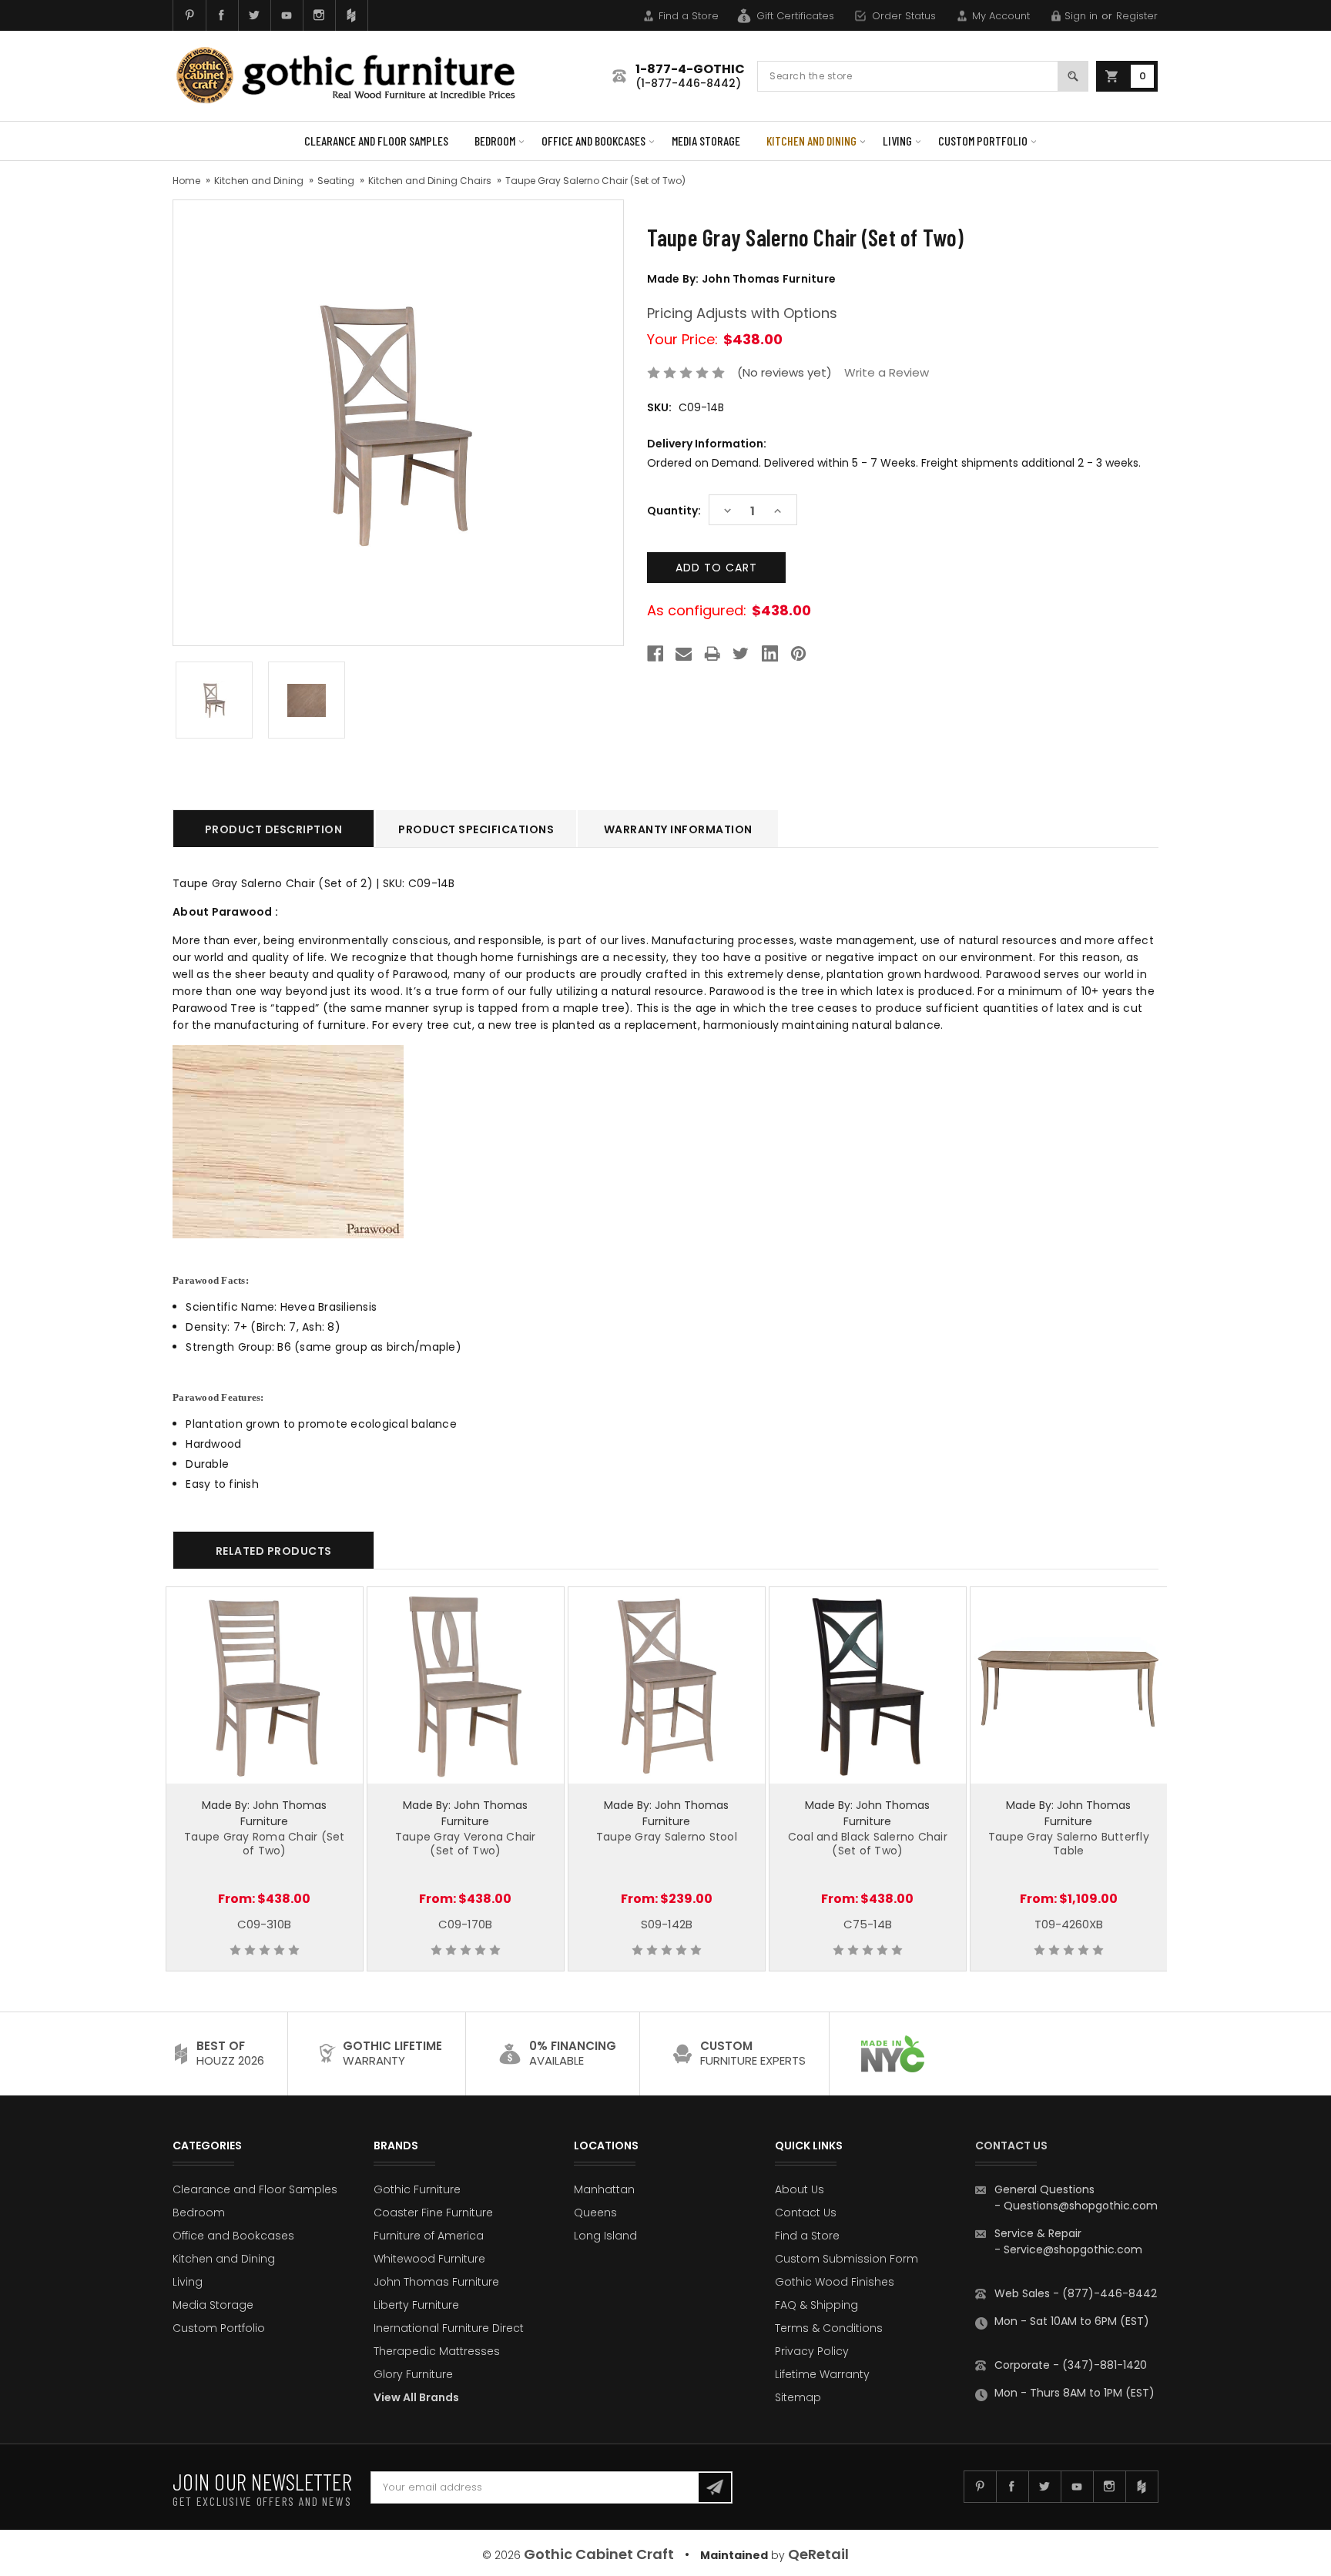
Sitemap (798, 2397)
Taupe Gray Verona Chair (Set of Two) (466, 1844)
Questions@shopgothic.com (1081, 2206)
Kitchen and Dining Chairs (430, 181)
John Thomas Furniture (436, 2282)
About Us (800, 2189)
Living (897, 141)
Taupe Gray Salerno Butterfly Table (1069, 1844)
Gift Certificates (795, 16)
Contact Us (806, 2213)
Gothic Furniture (417, 2189)
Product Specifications (476, 829)
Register (1137, 16)
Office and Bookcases (593, 141)
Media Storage (706, 141)
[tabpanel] (265, 1779)
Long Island (605, 2236)
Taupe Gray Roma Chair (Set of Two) (265, 1844)
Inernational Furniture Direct (449, 2328)
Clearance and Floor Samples (376, 141)
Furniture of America (429, 2236)
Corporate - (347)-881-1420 (1071, 2365)
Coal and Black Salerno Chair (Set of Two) (868, 1844)
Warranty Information (678, 829)
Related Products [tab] (274, 1551)
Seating (336, 181)
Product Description (274, 829)
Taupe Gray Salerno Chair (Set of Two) (595, 181)
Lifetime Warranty (822, 2374)
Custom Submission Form (847, 2259)
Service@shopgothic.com (1073, 2249)
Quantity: (674, 511)
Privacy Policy (812, 2351)
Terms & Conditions (829, 2328)
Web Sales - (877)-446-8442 (1076, 2293)
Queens (595, 2213)
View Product (264, 1683)
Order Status (904, 16)
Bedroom (495, 141)
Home (186, 181)
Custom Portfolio (983, 141)
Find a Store (689, 16)
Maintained (734, 2555)
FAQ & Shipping (816, 2305)
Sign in (1081, 16)
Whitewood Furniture (429, 2259)
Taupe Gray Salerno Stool (667, 1837)
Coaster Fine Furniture (433, 2213)
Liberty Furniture (416, 2305)
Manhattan (604, 2189)
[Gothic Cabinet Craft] (357, 76)
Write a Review (887, 372)
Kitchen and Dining (811, 141)
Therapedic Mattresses (437, 2351)
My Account (1001, 16)
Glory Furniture (413, 2374)
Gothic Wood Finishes (835, 2282)
